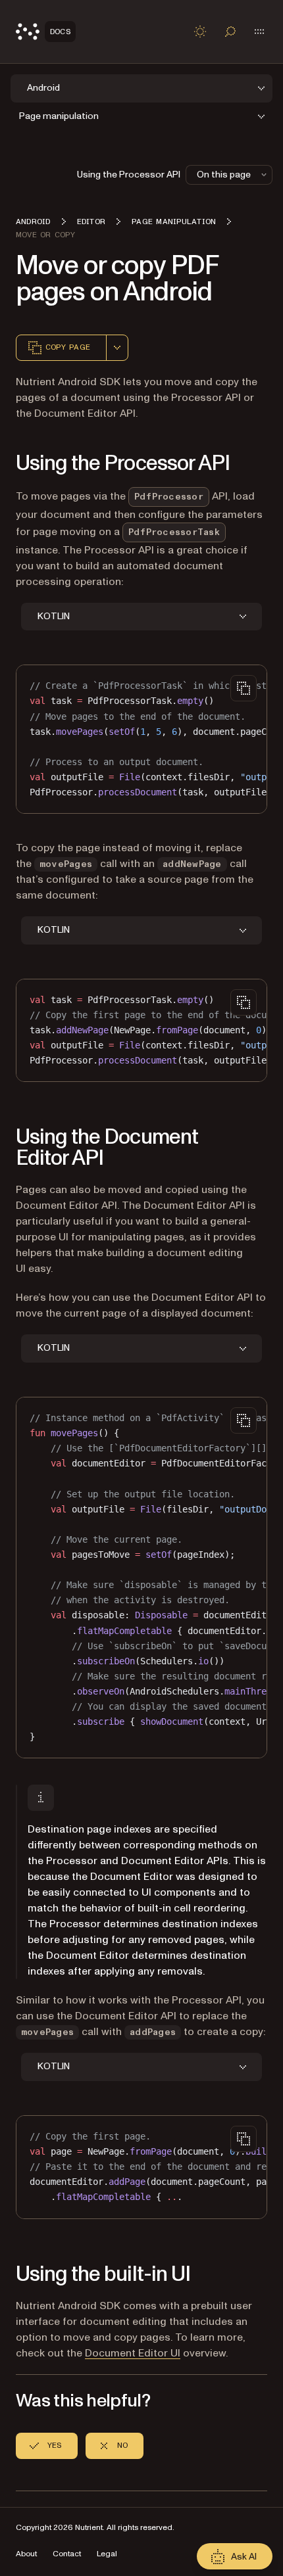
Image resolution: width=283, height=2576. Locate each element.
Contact (67, 2554)
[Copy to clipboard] (244, 688)
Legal (107, 2554)
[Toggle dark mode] (200, 32)
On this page (224, 175)
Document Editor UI (133, 2353)
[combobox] (117, 348)
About (26, 2554)
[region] (141, 739)
